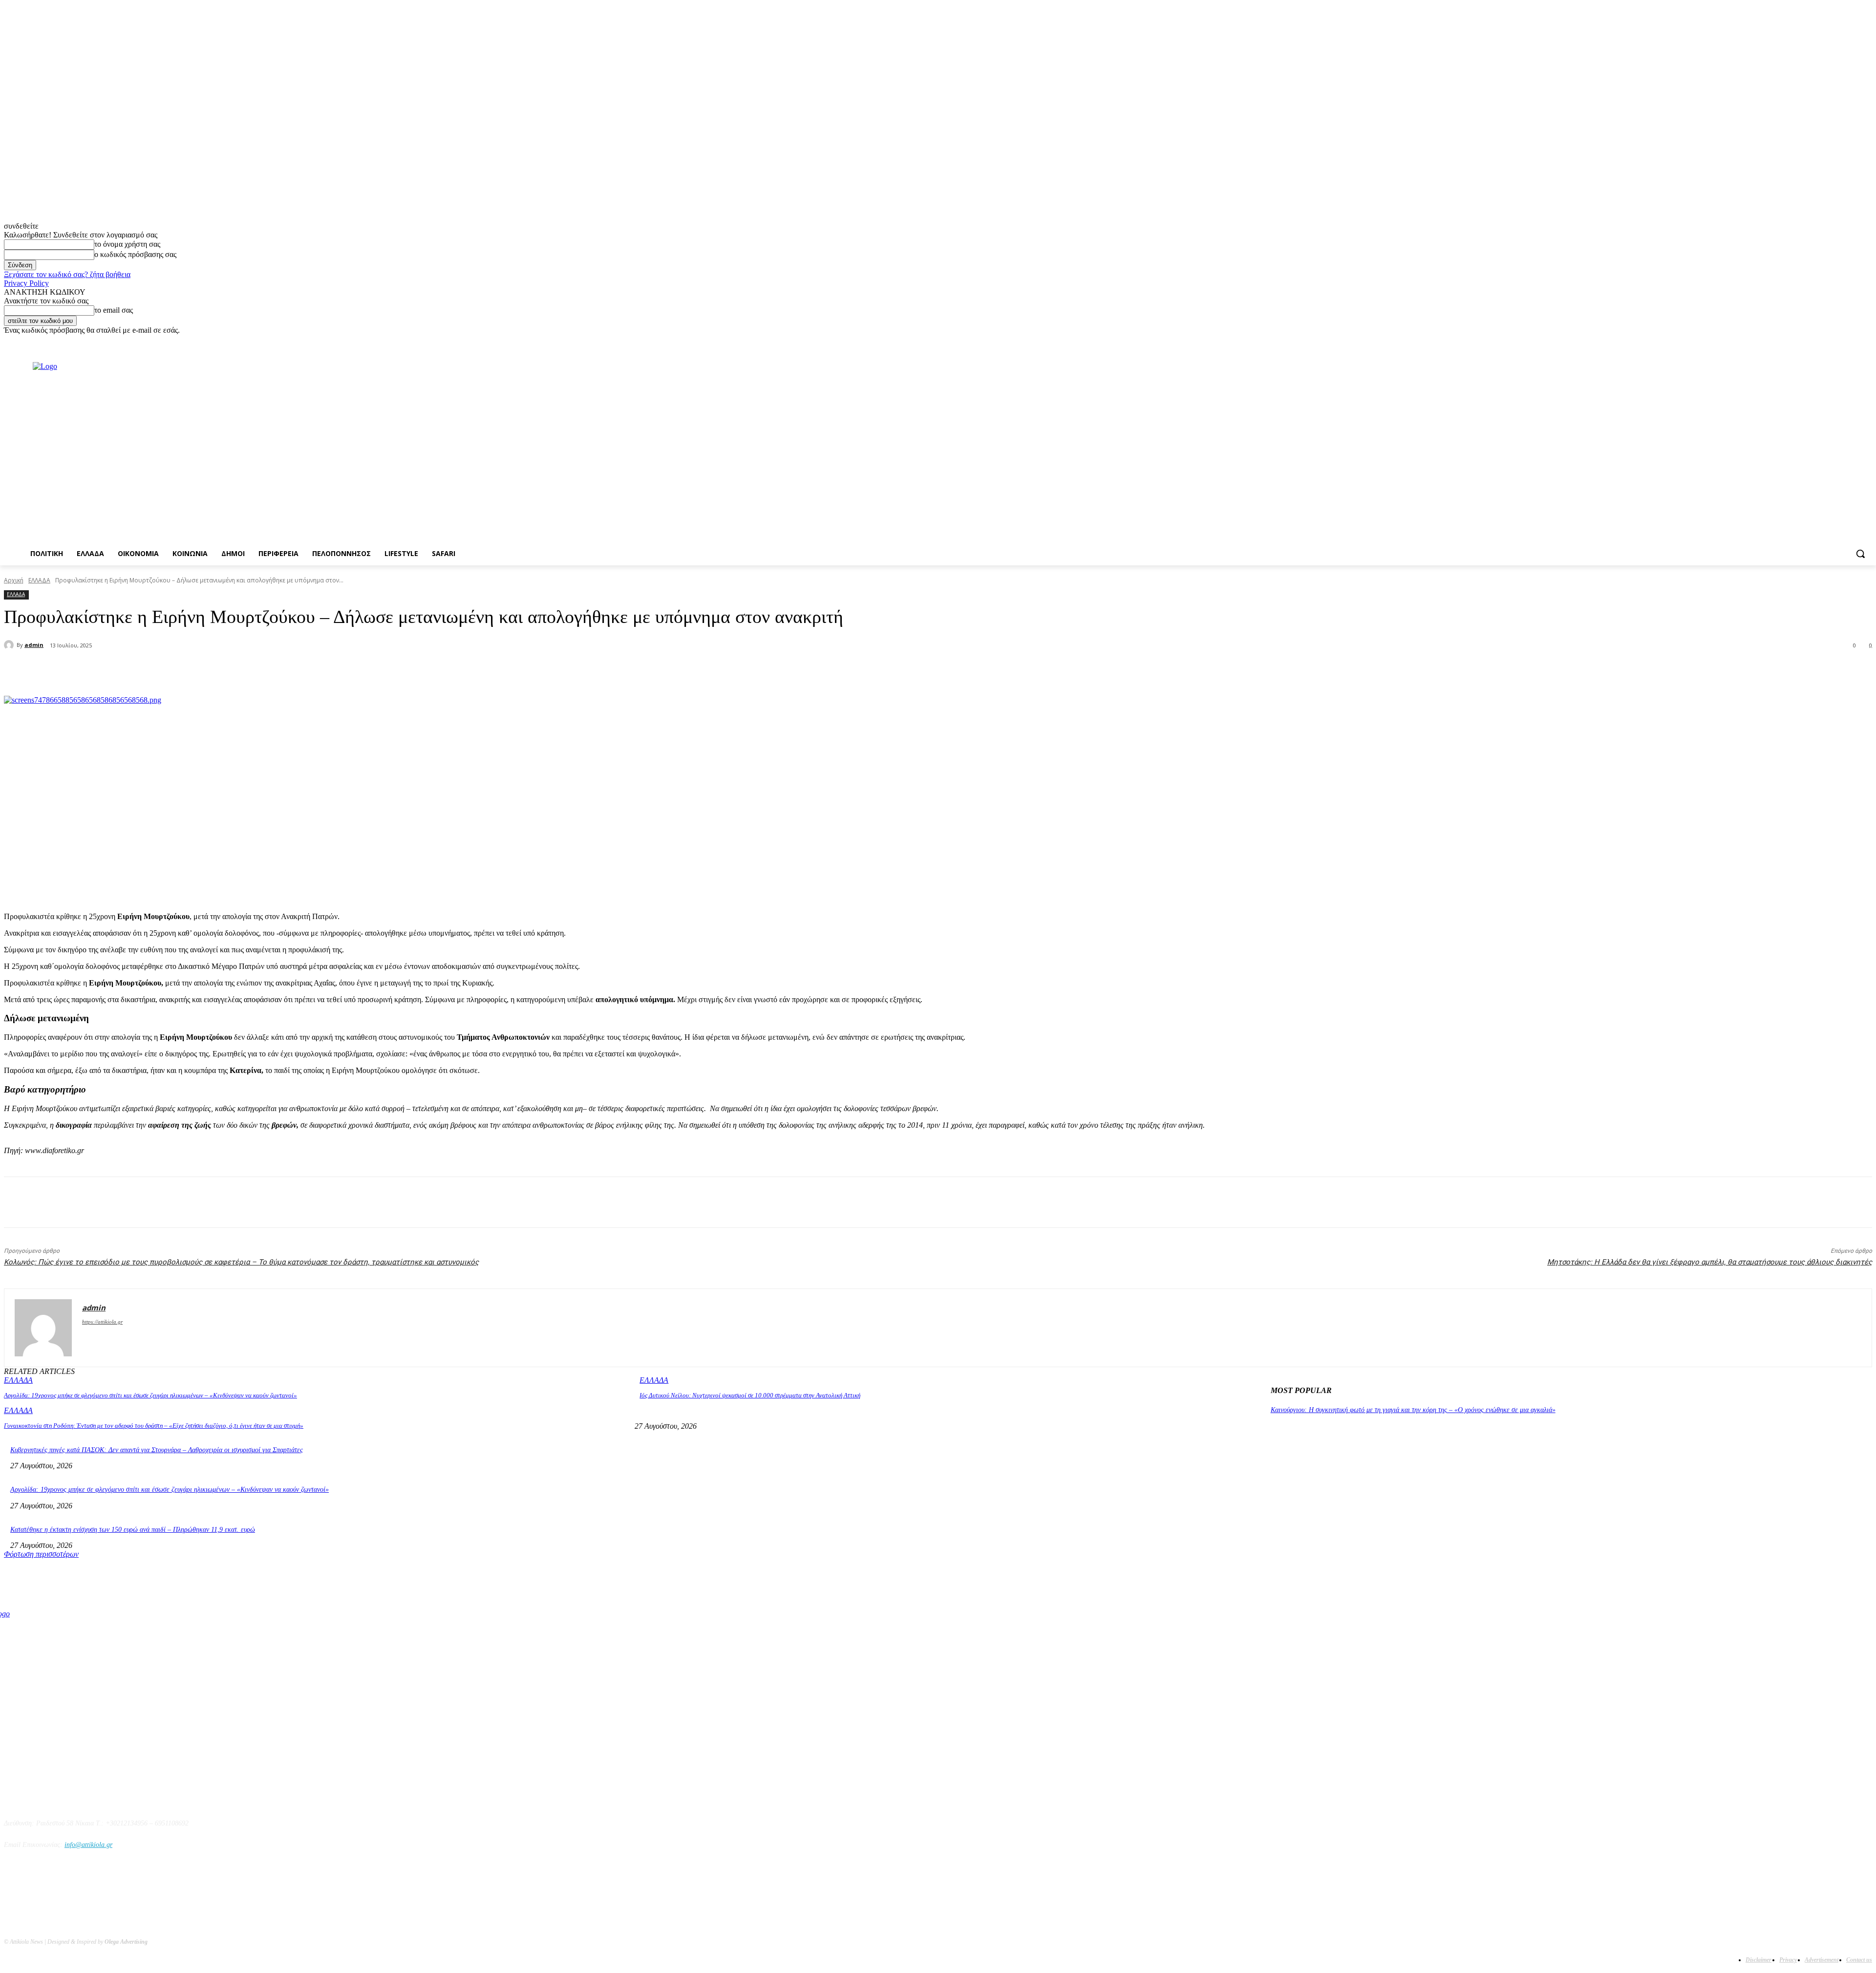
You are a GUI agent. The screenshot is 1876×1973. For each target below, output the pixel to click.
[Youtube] (1866, 342)
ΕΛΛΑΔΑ (39, 580)
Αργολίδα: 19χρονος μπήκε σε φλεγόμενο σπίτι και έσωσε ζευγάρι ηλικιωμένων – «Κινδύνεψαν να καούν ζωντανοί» (150, 1395)
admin (34, 645)
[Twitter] (1840, 342)
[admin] (10, 645)
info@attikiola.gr (88, 1845)
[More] (240, 671)
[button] (1860, 554)
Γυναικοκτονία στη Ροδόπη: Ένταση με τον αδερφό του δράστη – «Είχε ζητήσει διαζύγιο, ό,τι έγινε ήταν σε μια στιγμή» (154, 1426)
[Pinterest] (169, 671)
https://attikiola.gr (102, 1322)
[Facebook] (1812, 342)
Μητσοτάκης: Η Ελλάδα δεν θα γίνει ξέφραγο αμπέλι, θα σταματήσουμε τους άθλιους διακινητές (1710, 1262)
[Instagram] (1826, 342)
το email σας (114, 310)
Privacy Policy (26, 283)
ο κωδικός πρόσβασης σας (135, 254)
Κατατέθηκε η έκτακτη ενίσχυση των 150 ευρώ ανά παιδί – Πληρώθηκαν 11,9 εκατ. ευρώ (133, 1530)
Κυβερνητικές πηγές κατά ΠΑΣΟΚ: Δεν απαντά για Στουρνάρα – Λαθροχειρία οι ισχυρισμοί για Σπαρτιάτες (157, 1450)
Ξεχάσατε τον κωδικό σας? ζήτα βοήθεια (67, 274)
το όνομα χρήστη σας (127, 244)
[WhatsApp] (204, 671)
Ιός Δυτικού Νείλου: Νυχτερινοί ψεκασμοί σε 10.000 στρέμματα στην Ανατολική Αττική (750, 1395)
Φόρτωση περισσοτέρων (41, 1554)
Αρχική (14, 580)
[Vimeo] (1853, 342)
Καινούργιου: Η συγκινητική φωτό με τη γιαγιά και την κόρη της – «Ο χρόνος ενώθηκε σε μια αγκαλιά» (1413, 1410)
